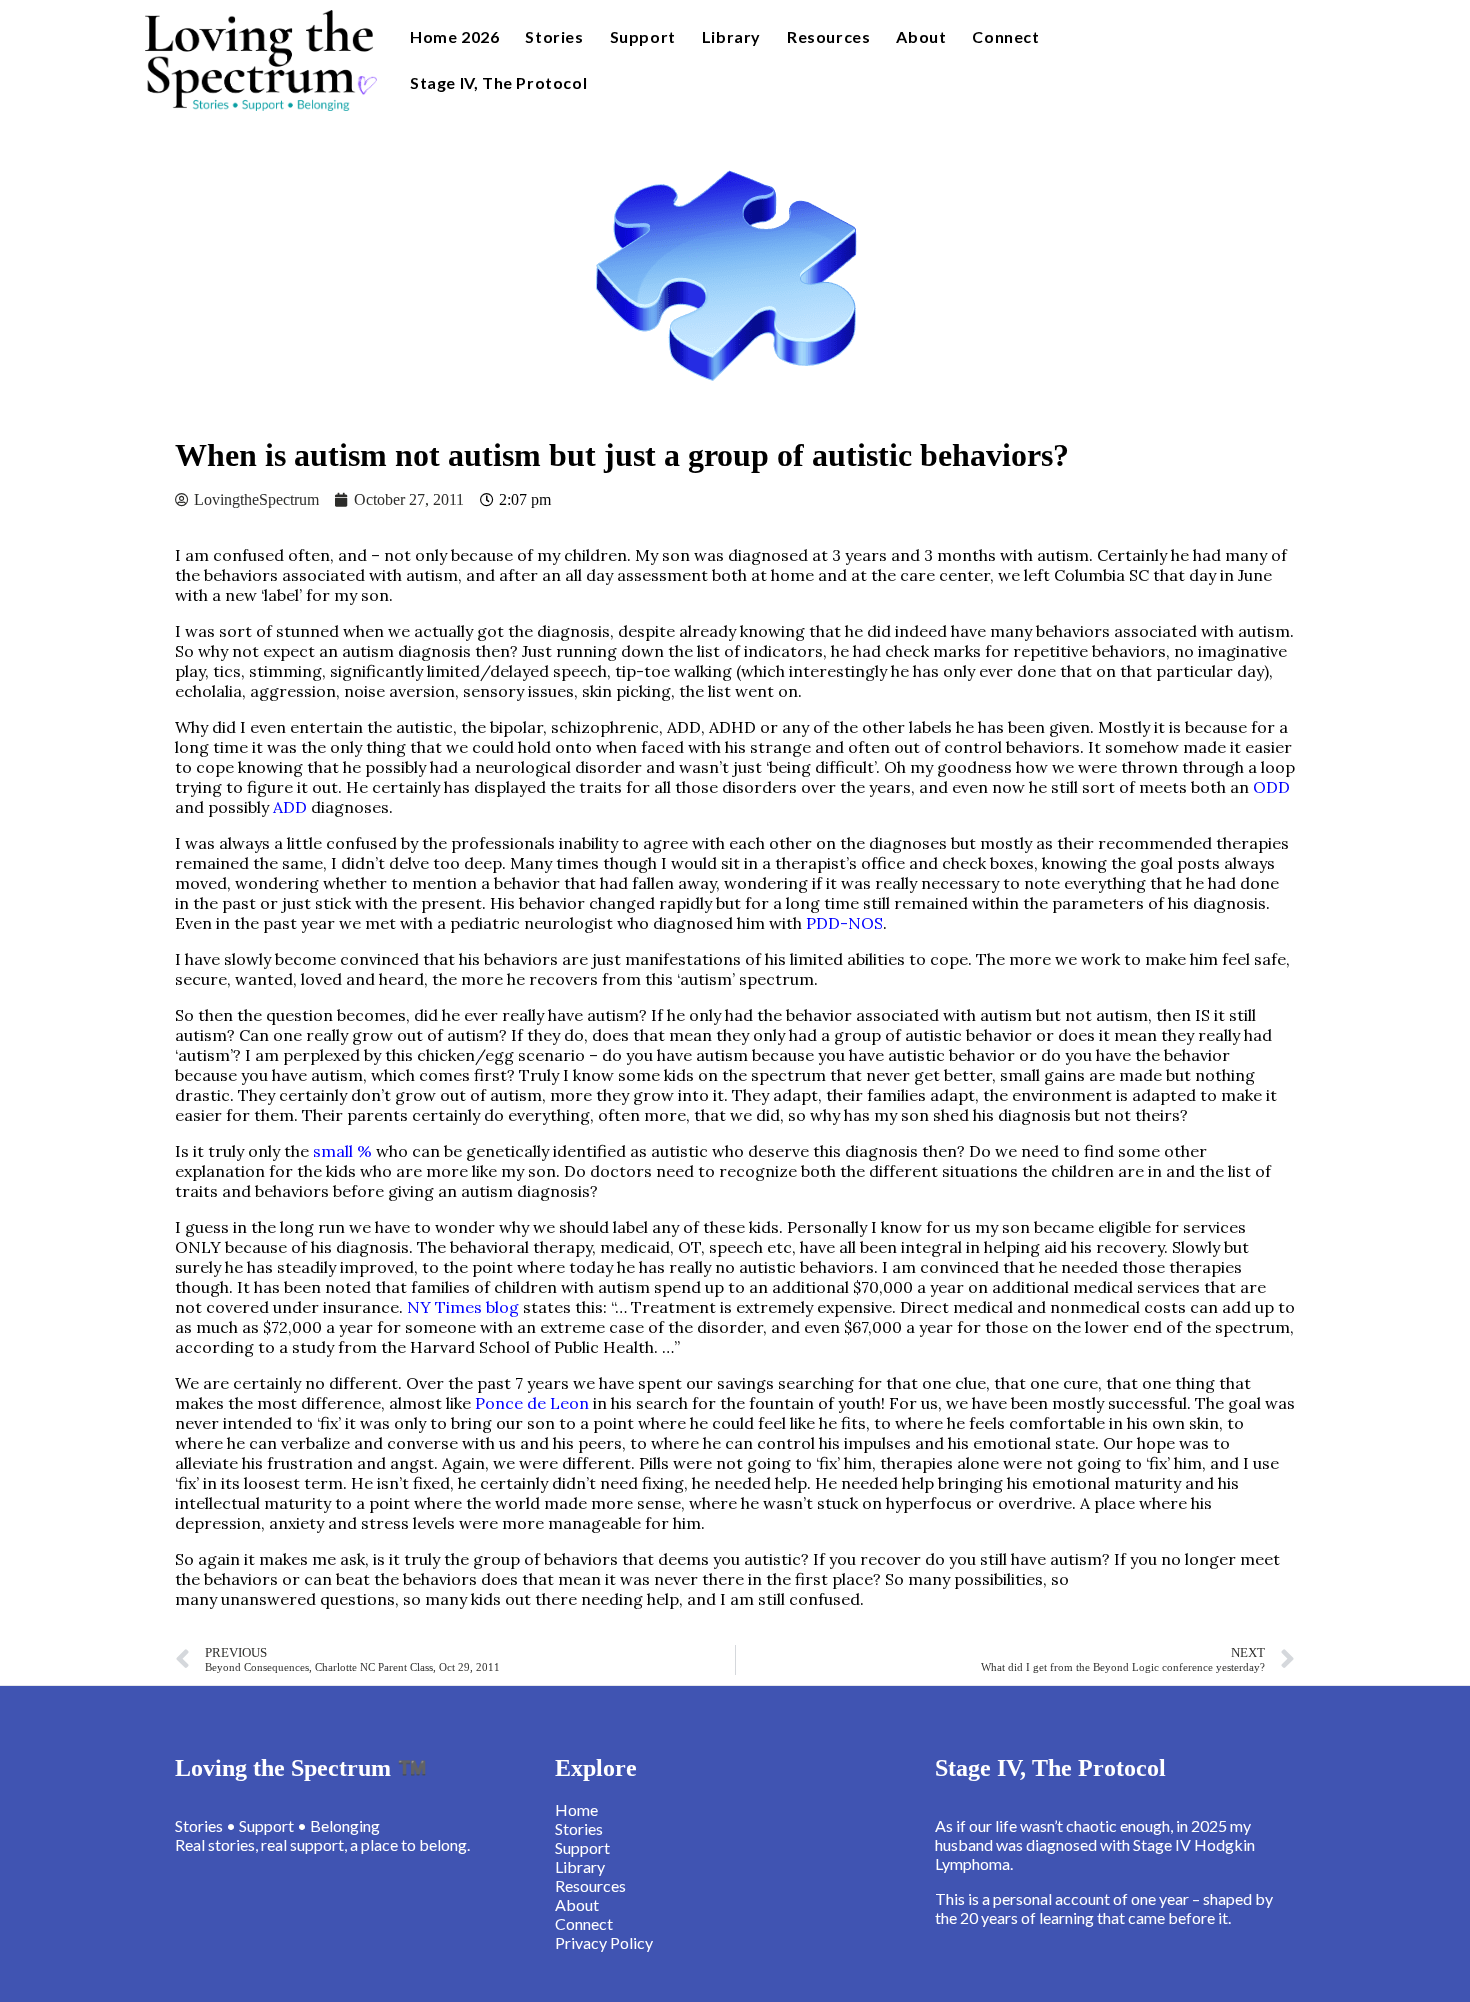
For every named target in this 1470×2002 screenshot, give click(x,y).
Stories (554, 36)
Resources (828, 36)
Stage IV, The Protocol (498, 82)
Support (643, 36)
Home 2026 (454, 36)
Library (731, 36)
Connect (1005, 36)
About (921, 36)
